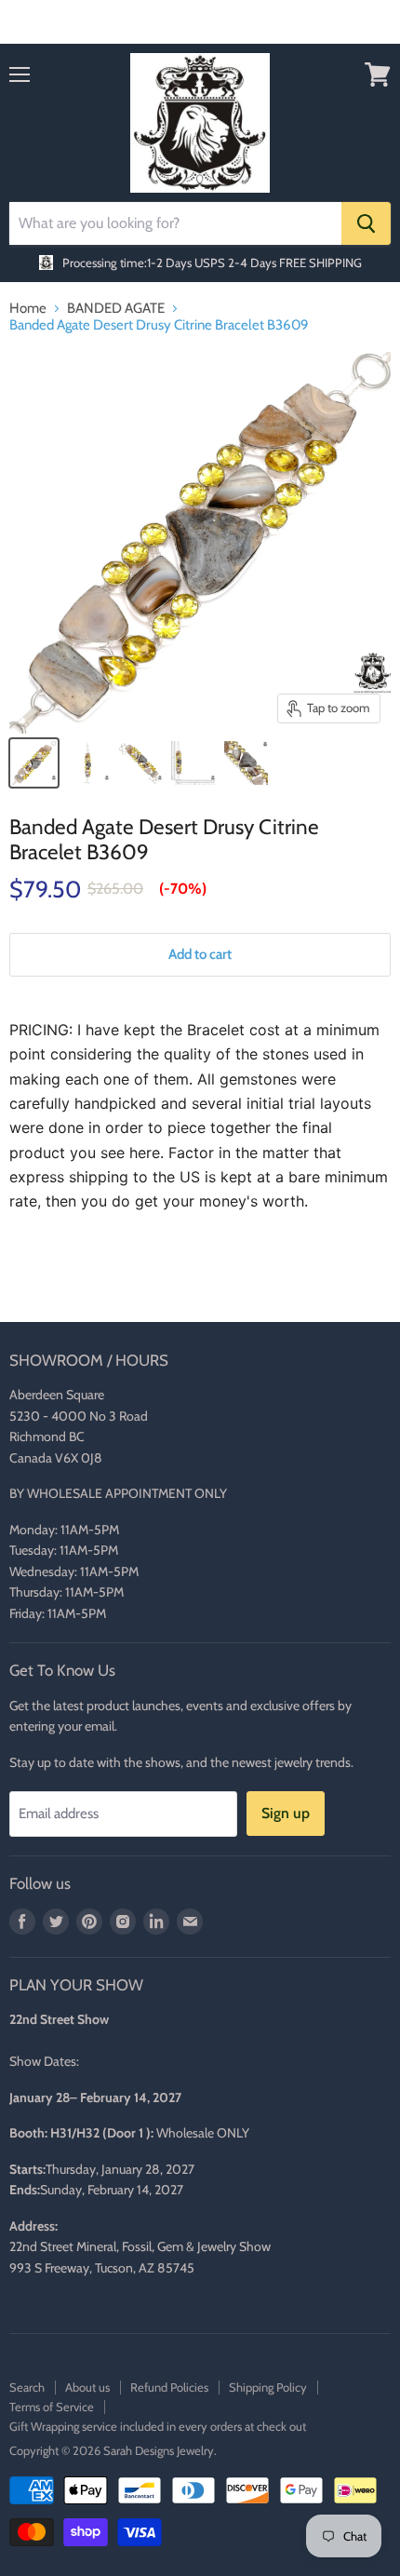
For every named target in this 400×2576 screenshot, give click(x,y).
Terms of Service (52, 2407)
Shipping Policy (268, 2387)
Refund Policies (169, 2387)
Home (28, 309)
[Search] (366, 223)
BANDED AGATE (116, 309)
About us (87, 2387)
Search (27, 2387)
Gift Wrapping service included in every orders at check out (158, 2426)
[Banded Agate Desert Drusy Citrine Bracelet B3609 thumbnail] (34, 763)
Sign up (286, 1813)
